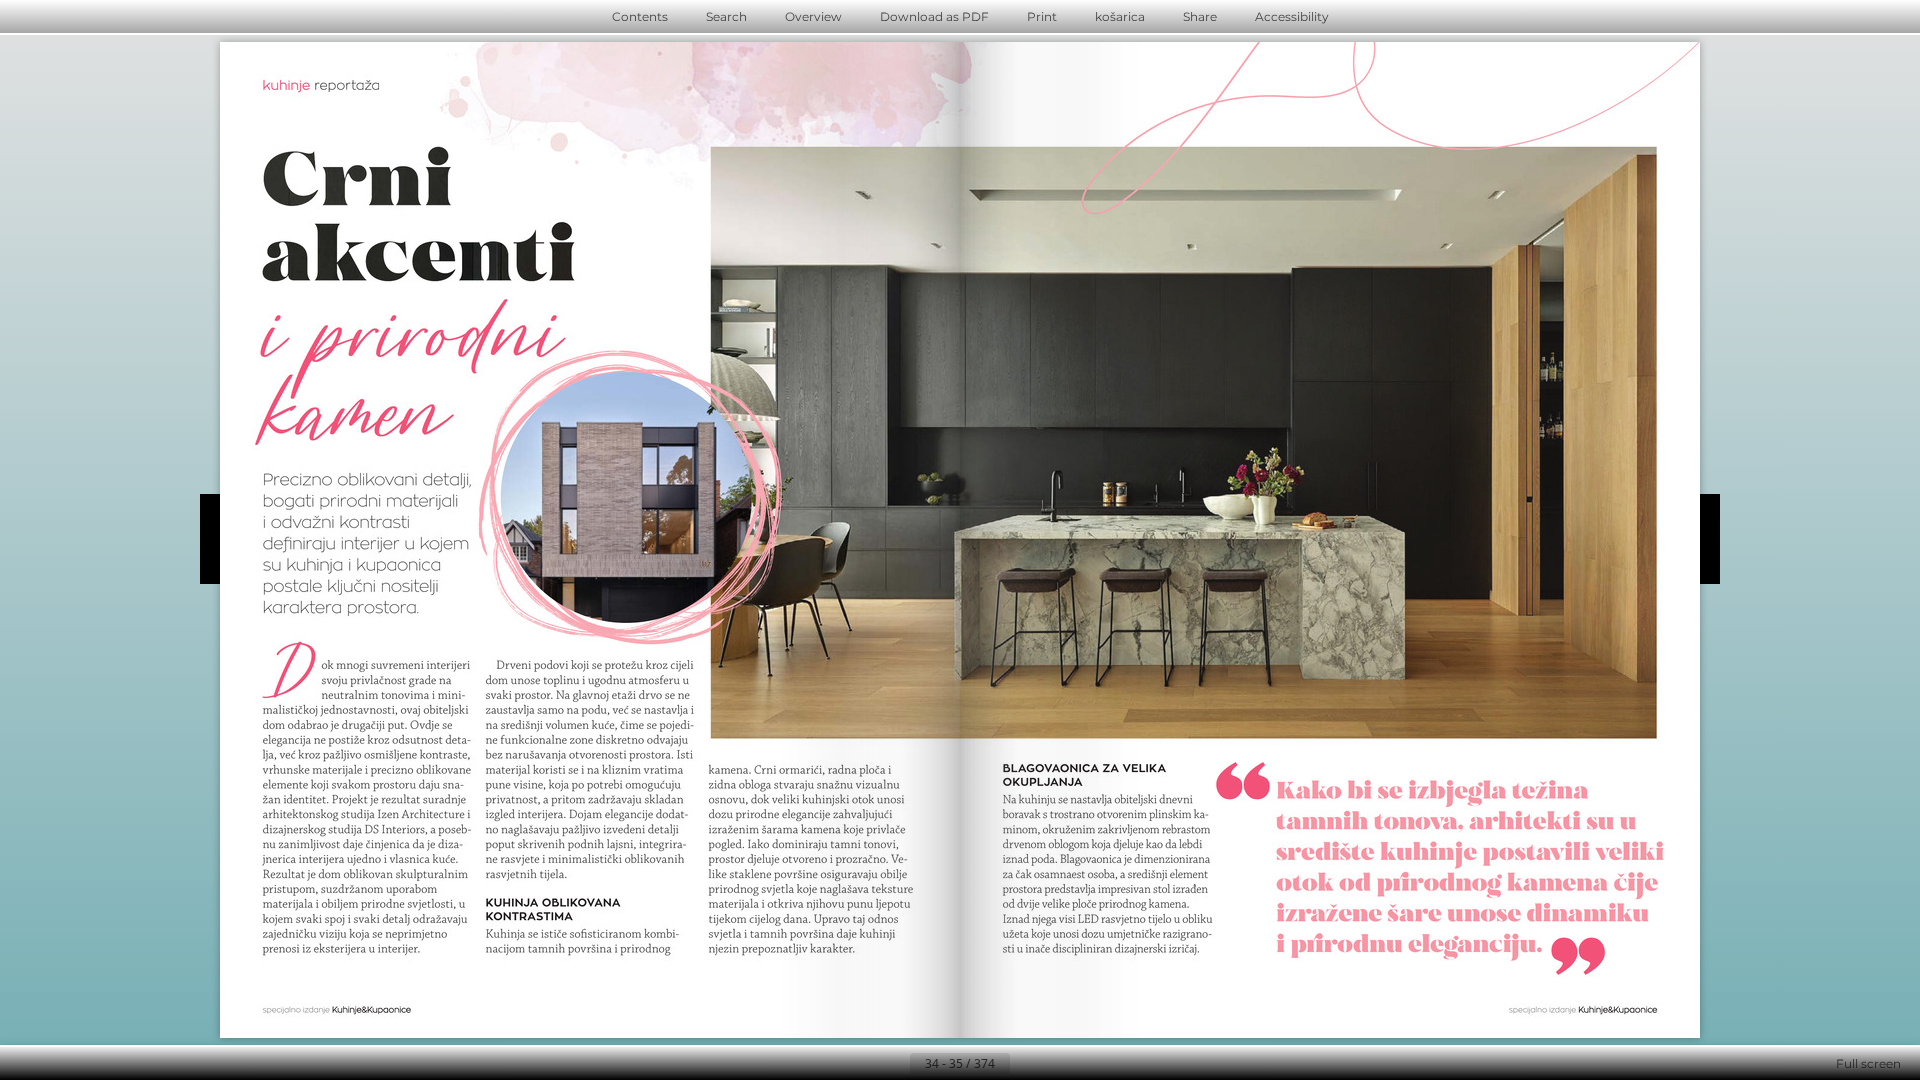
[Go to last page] (1058, 1064)
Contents (640, 16)
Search (726, 16)
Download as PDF (934, 16)
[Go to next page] (1026, 1064)
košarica (1120, 16)
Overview (813, 16)
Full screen (1868, 1063)
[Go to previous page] (894, 1064)
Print (1042, 16)
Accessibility (1292, 16)
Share (1200, 16)
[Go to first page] (862, 1064)
